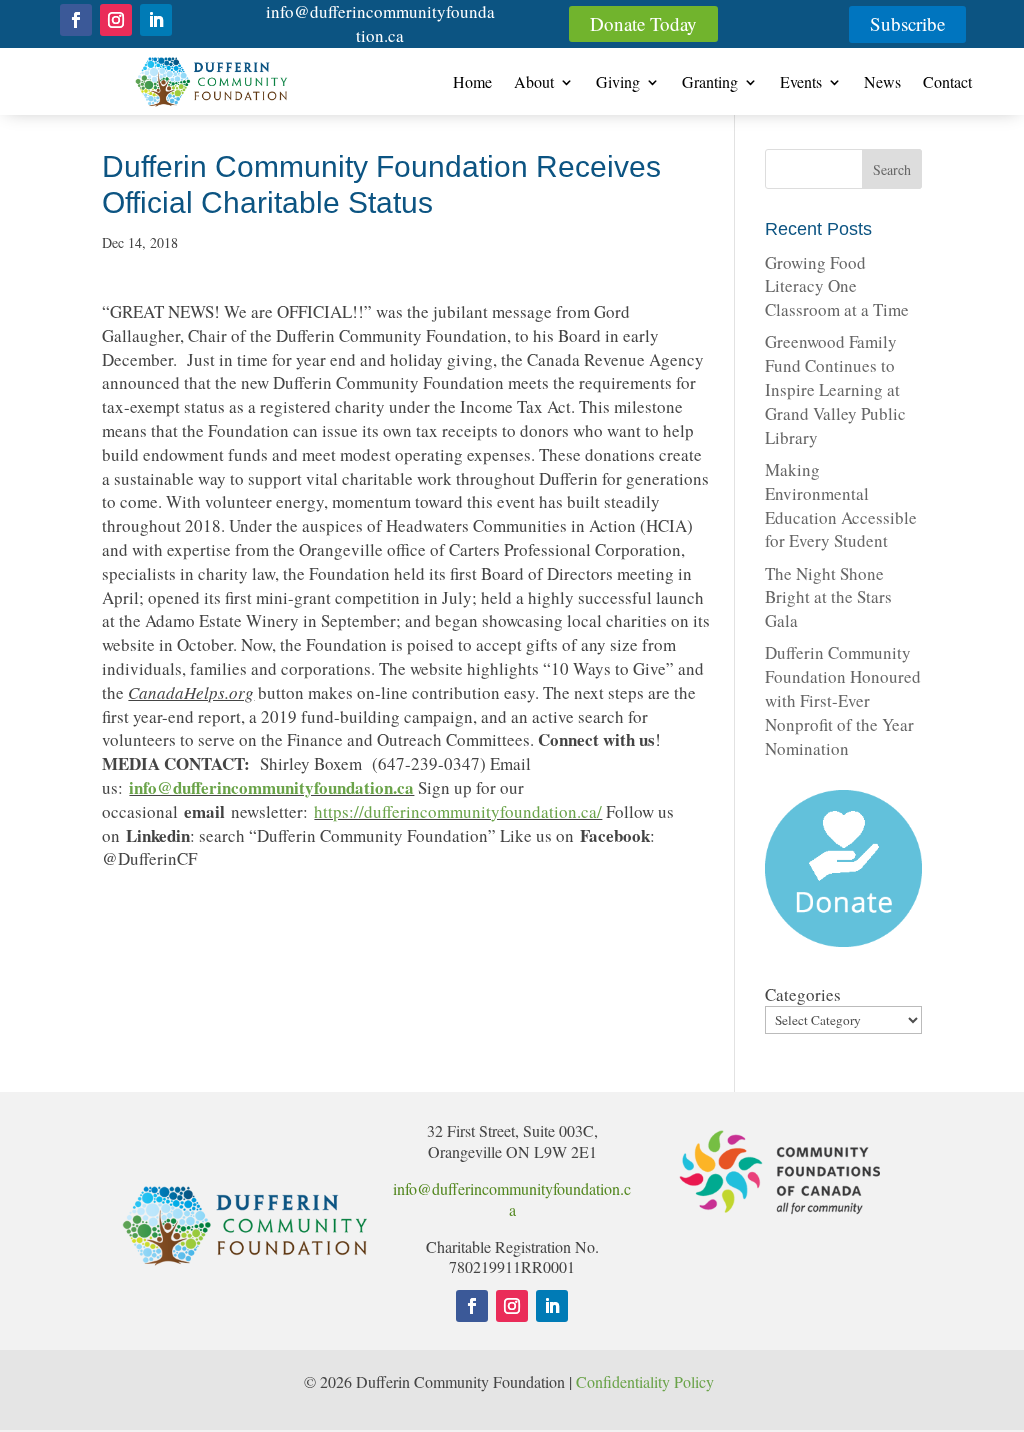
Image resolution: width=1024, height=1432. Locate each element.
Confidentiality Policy (647, 1381)
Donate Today (643, 23)
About (534, 83)
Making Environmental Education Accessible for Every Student (841, 505)
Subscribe (907, 23)
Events (801, 83)
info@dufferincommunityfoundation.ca (380, 23)
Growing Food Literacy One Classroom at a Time (837, 286)
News (882, 83)
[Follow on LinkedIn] (156, 20)
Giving (618, 83)
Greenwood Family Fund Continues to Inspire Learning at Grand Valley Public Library (835, 389)
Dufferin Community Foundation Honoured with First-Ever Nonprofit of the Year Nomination (843, 700)
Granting (710, 83)
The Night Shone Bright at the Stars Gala (828, 597)
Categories (803, 994)
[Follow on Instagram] (116, 20)
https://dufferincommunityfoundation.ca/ (458, 811)
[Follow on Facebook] (76, 20)
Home (472, 83)
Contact (947, 83)
